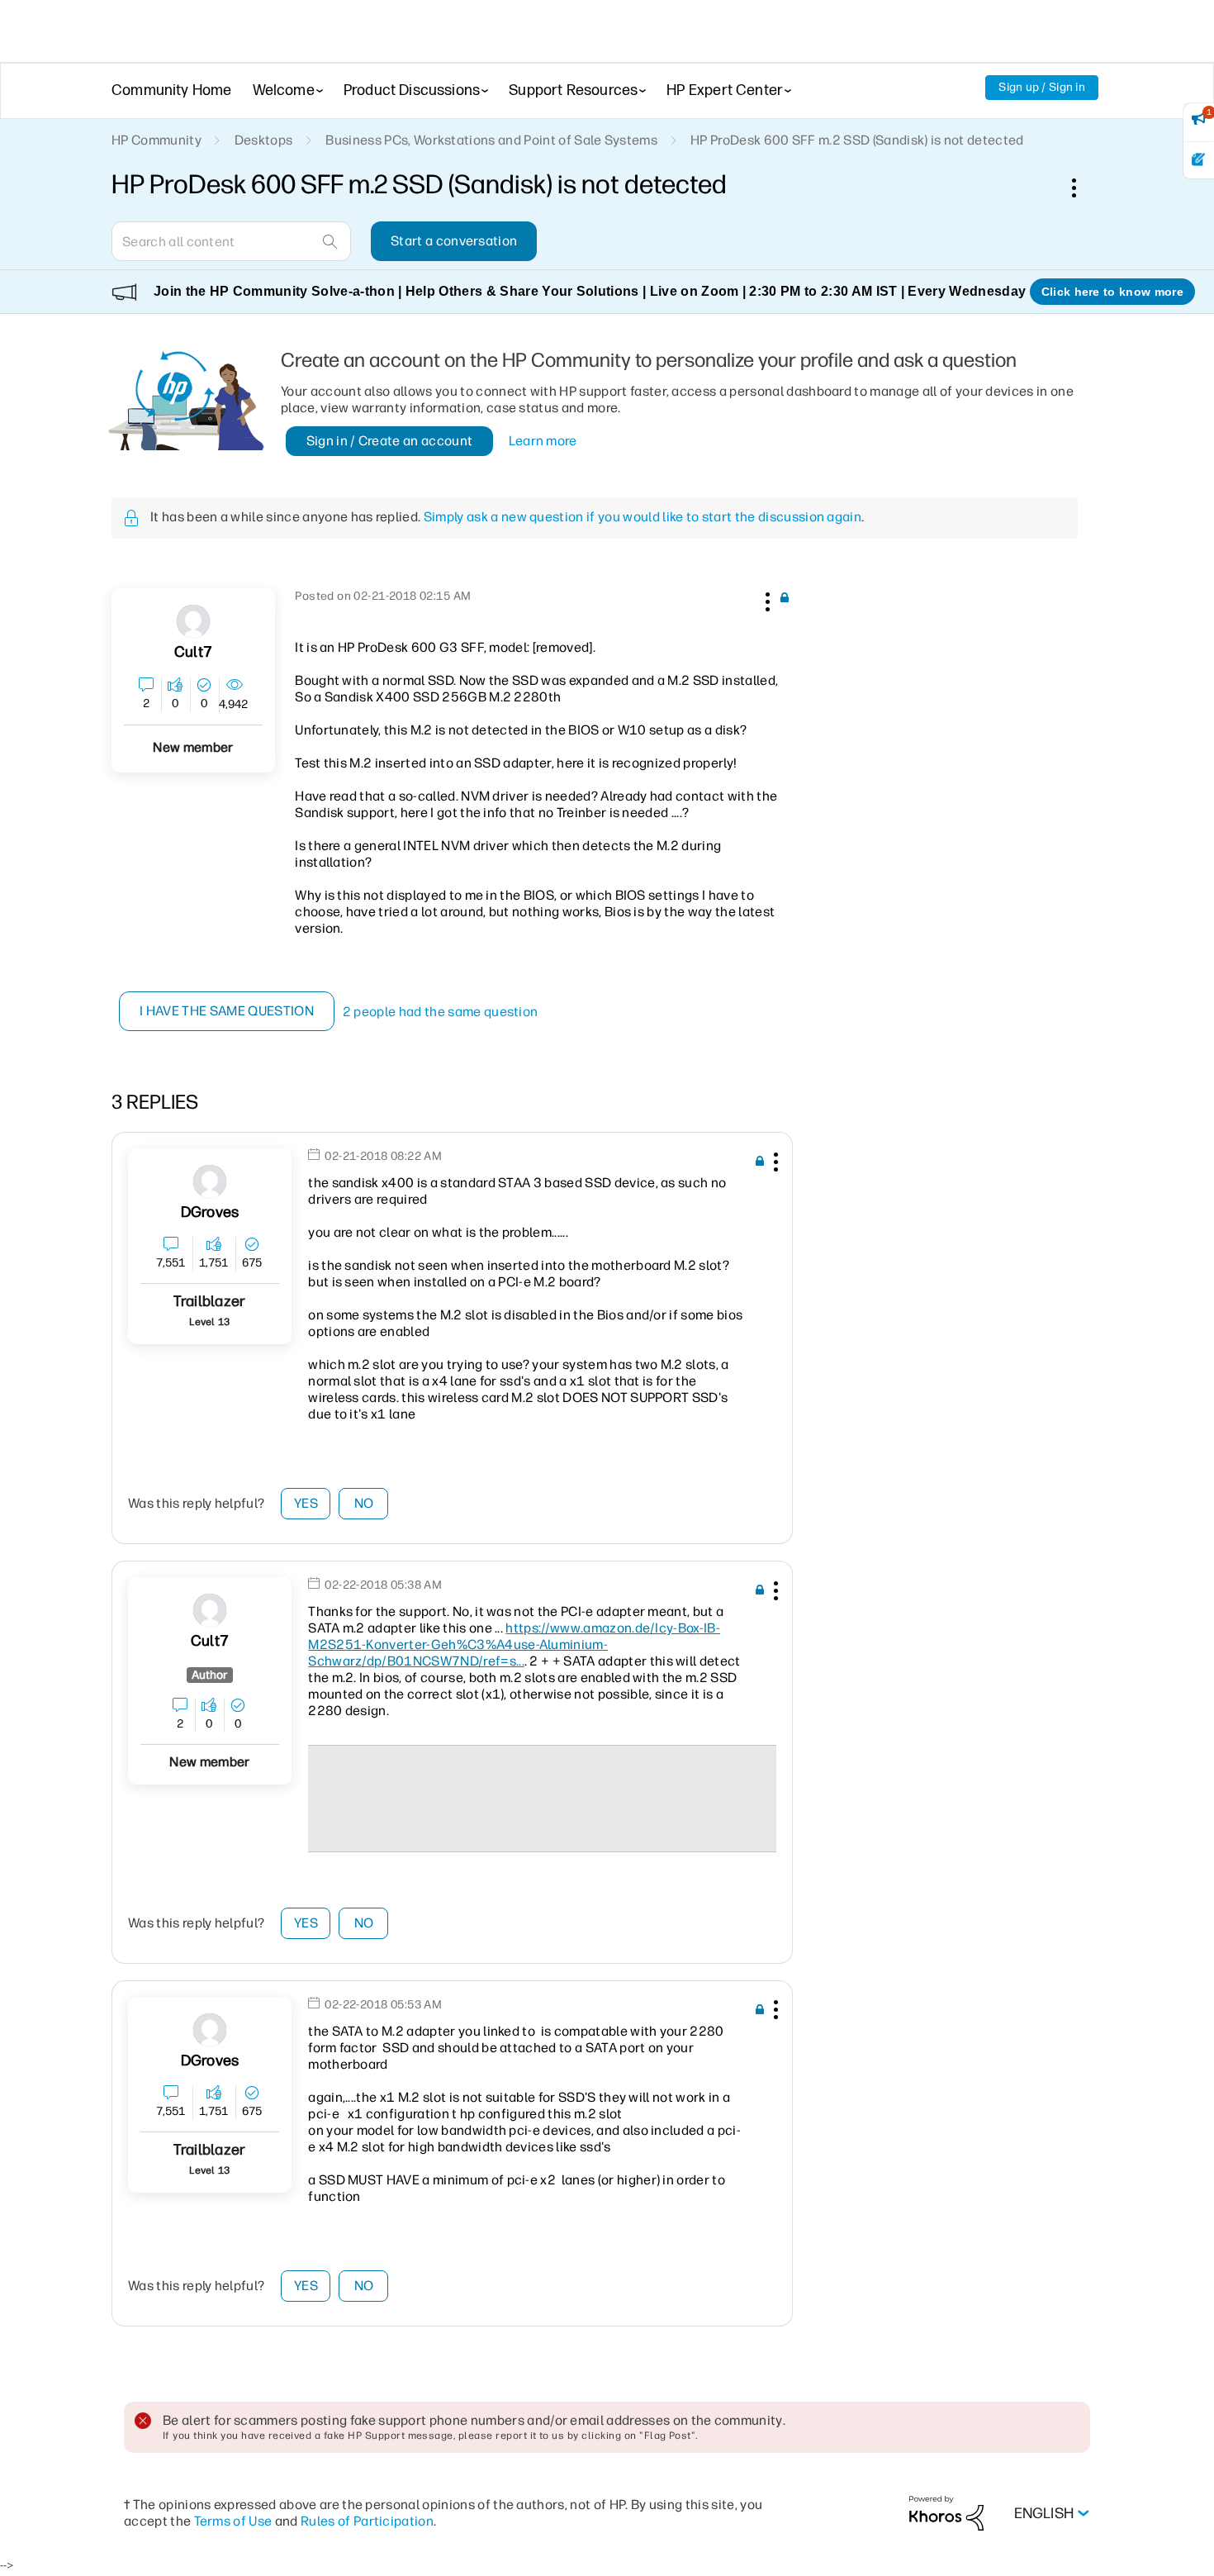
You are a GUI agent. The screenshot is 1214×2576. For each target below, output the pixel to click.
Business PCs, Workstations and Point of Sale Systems (491, 140)
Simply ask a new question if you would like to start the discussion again (643, 517)
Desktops (264, 140)
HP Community (156, 140)
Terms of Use (233, 2521)
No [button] (364, 1503)
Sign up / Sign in (1042, 87)
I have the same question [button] (227, 1011)
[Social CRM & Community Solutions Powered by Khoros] (946, 2513)
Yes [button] (306, 1503)
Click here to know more (1112, 292)
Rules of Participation (367, 2521)
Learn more (543, 441)
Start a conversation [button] (454, 241)
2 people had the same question (441, 1012)
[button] (766, 599)
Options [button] (1083, 188)
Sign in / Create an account (390, 441)
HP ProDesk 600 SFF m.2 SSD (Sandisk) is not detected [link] (857, 140)
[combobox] (231, 241)
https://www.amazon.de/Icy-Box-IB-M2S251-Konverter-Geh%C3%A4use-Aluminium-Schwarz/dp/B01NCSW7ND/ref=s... (514, 1644)
